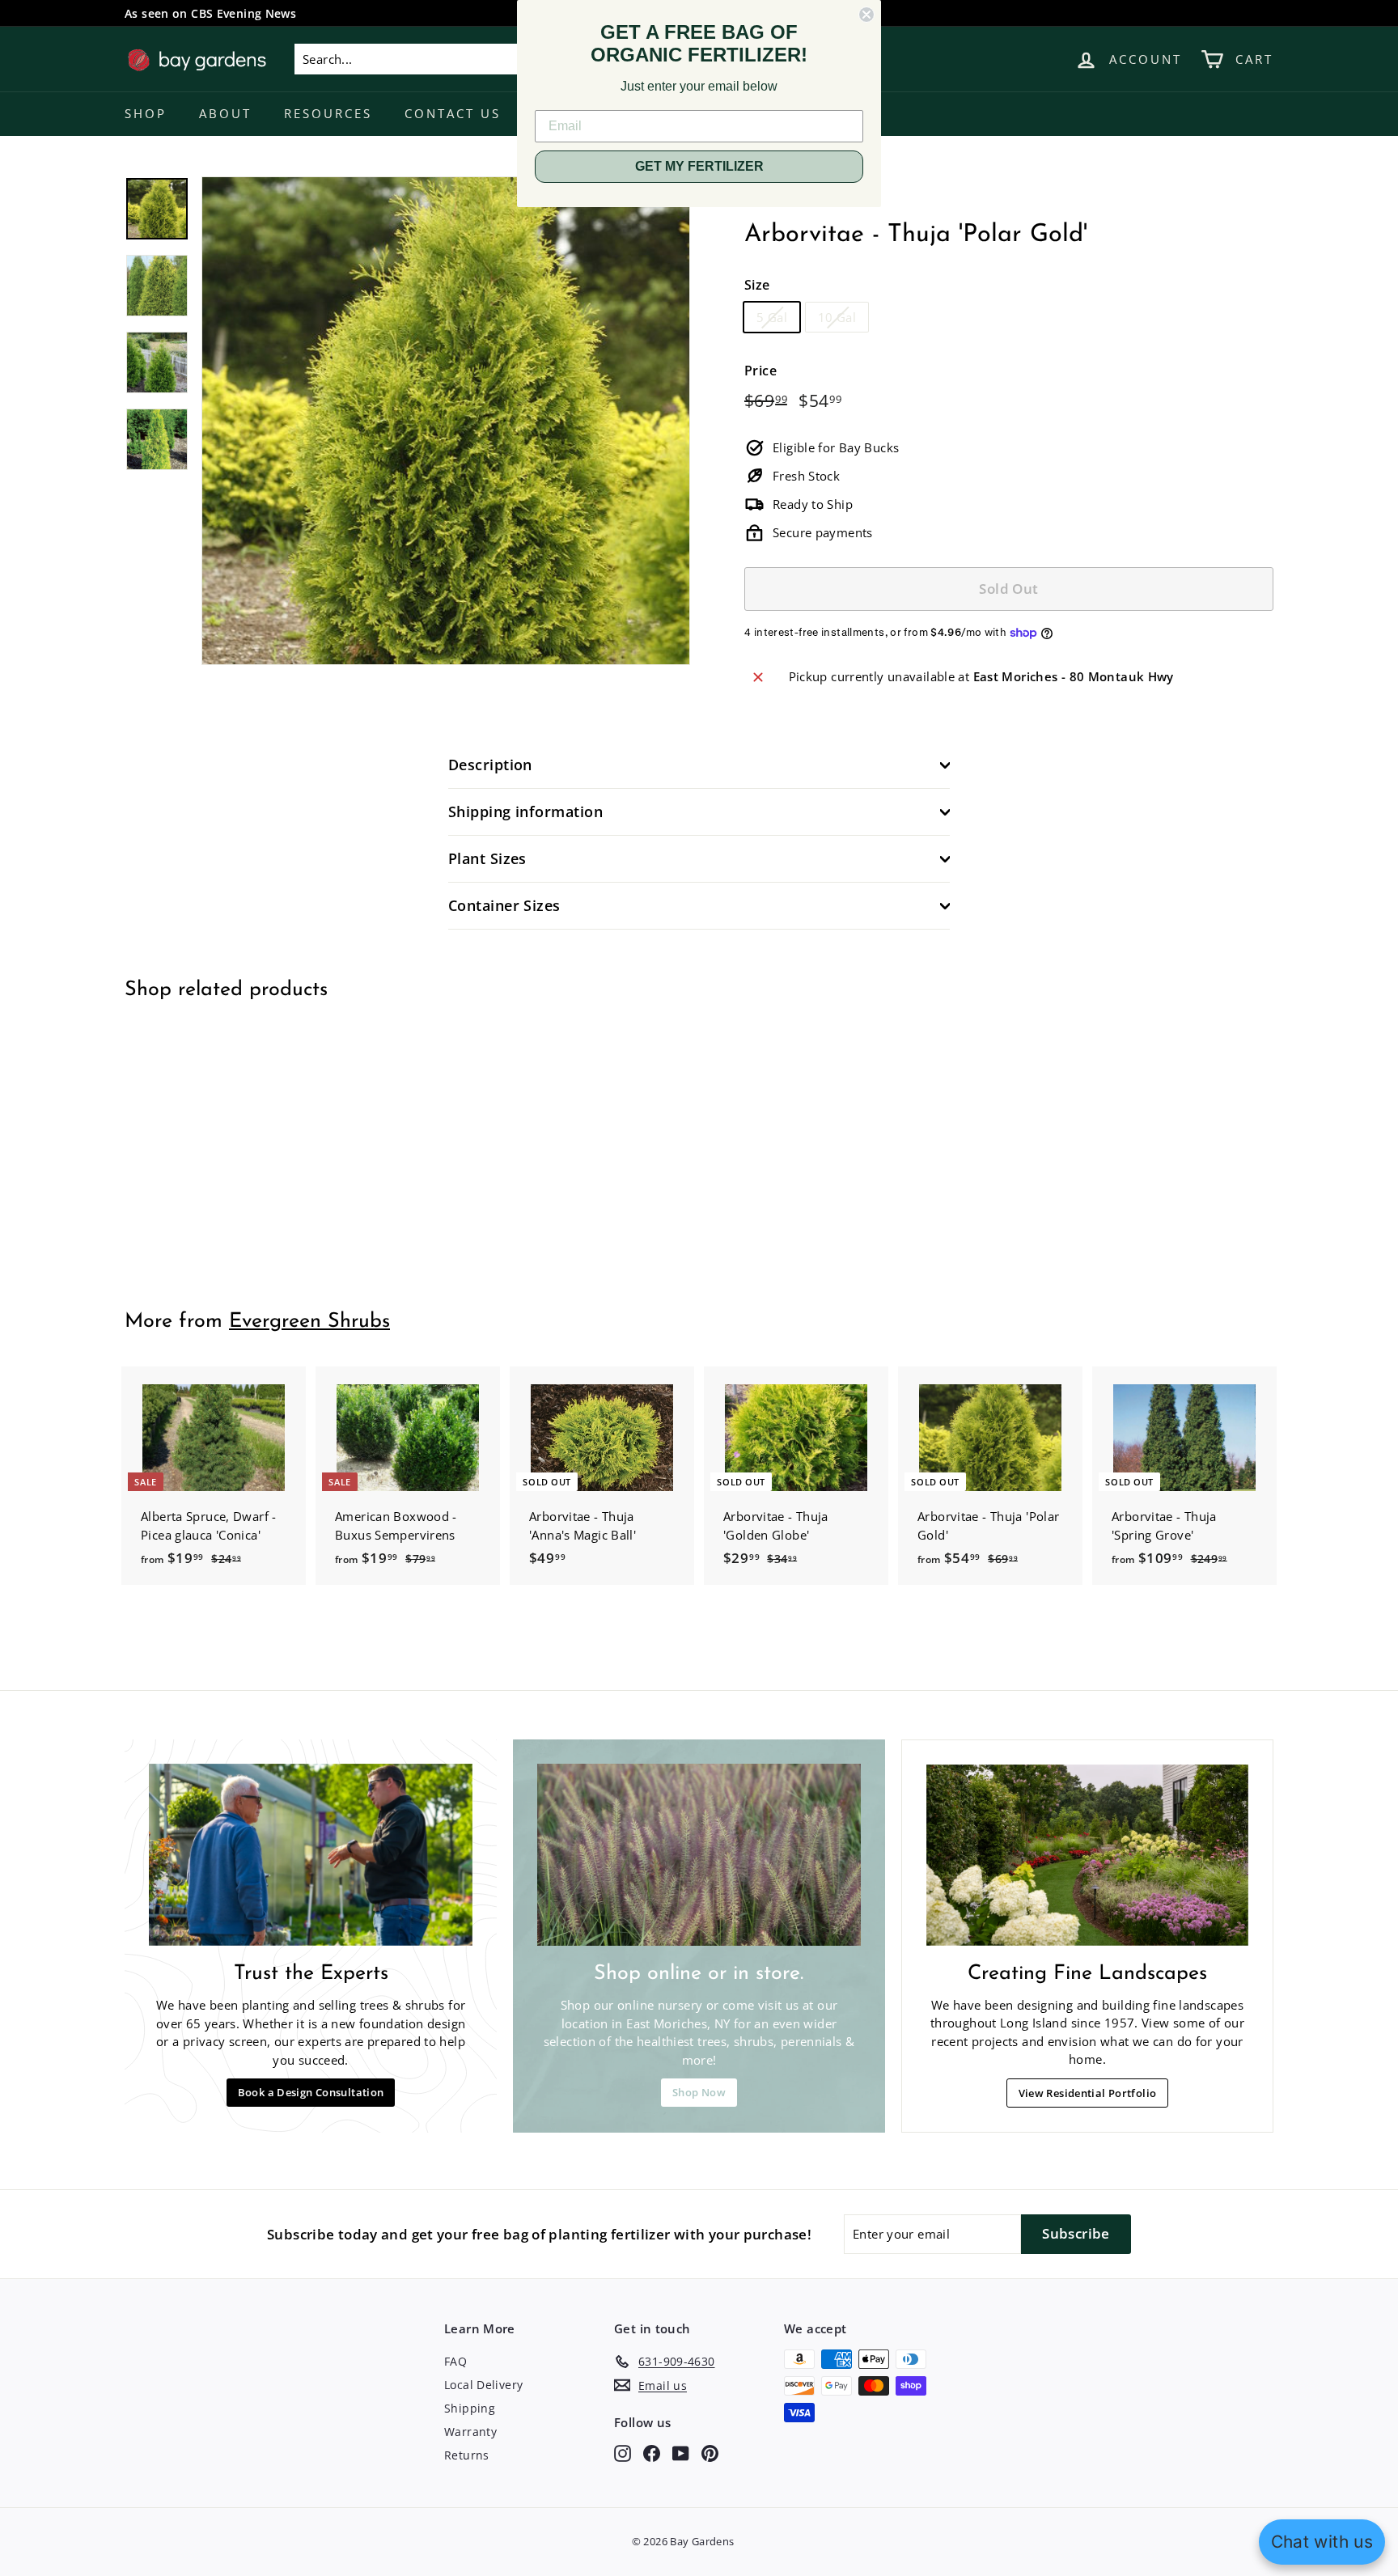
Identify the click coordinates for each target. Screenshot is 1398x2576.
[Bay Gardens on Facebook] (652, 2453)
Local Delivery (483, 2385)
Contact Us (453, 113)
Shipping (470, 2408)
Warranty (470, 2432)
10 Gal (837, 317)
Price (760, 371)
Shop (146, 113)
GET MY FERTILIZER (699, 166)
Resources (328, 113)
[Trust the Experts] (311, 1855)
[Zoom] (446, 421)
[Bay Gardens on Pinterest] (710, 2453)
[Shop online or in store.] (699, 1855)
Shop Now (699, 2092)
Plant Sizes (487, 858)
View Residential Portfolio (1088, 2093)
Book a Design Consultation (311, 2092)
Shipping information (525, 811)
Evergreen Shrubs (309, 1322)
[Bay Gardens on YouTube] (681, 2453)
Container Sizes (504, 905)
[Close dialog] (866, 15)
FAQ (455, 2361)
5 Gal (772, 317)
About (225, 113)
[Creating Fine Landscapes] (1087, 1855)
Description (490, 765)
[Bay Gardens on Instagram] (623, 2453)
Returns (467, 2455)
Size (757, 285)
